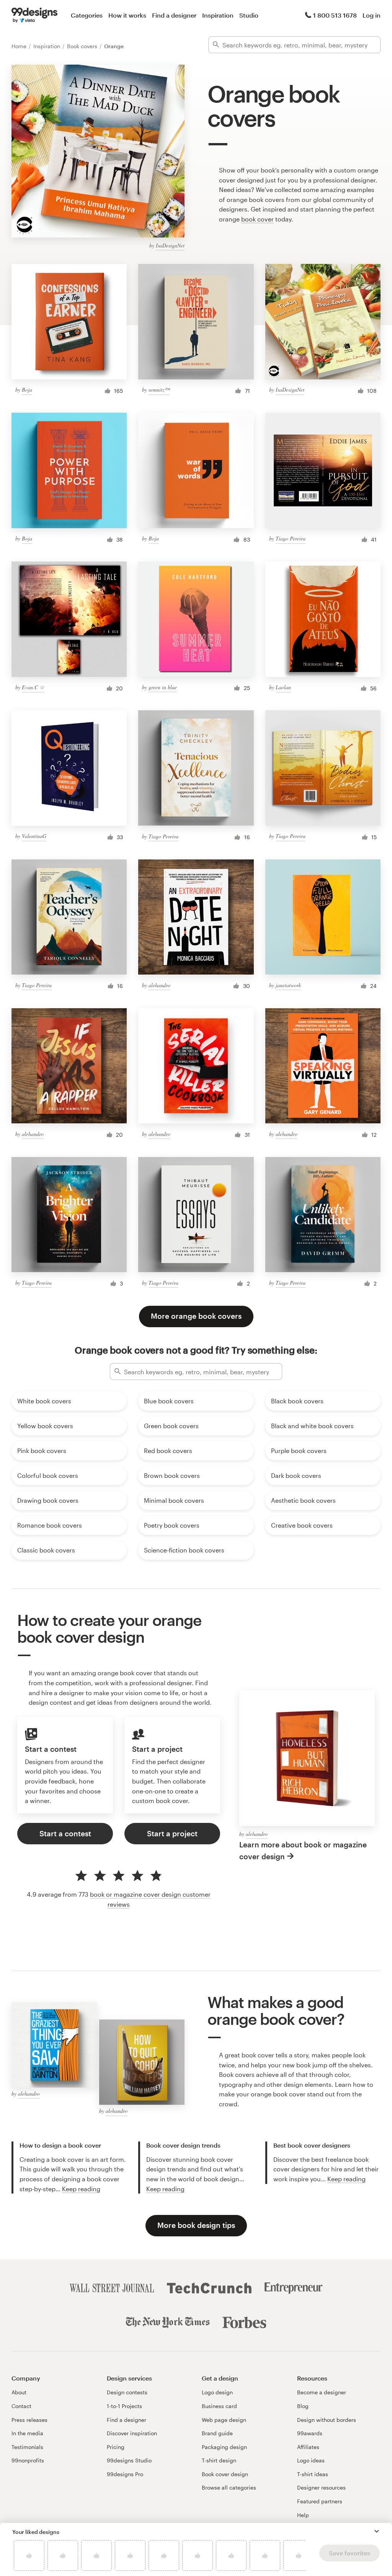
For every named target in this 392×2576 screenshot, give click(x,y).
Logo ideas (311, 2460)
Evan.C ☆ (33, 687)
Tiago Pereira (291, 538)
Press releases (29, 2420)
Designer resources (321, 2487)
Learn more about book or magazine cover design (303, 1850)
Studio (249, 15)
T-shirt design (219, 2460)
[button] (377, 2531)
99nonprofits (28, 2460)
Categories (87, 15)
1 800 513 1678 (335, 15)
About (19, 2392)
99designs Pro (125, 2474)
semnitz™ (159, 390)
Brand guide (217, 2433)
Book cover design (225, 2474)
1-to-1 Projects (124, 2406)
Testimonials (27, 2447)
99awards (310, 2433)
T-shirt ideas (313, 2474)
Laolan (283, 687)
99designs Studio (129, 2460)
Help (303, 2515)
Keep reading (81, 2189)
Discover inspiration (132, 2433)
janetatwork (288, 985)
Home (20, 46)
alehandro (159, 985)
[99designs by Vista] (34, 15)
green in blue (163, 687)
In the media (27, 2433)
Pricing (116, 2447)
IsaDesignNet (170, 245)
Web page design (224, 2420)
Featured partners (320, 2501)
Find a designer (174, 15)
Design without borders (327, 2420)
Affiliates (308, 2447)
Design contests (127, 2392)
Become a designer (322, 2392)
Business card (219, 2406)
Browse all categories (229, 2487)
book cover (257, 219)
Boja (27, 390)
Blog (303, 2406)
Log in (372, 15)
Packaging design (224, 2447)
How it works (127, 15)
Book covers (83, 46)
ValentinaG (34, 836)
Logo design (217, 2392)
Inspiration (218, 15)
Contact (21, 2406)
